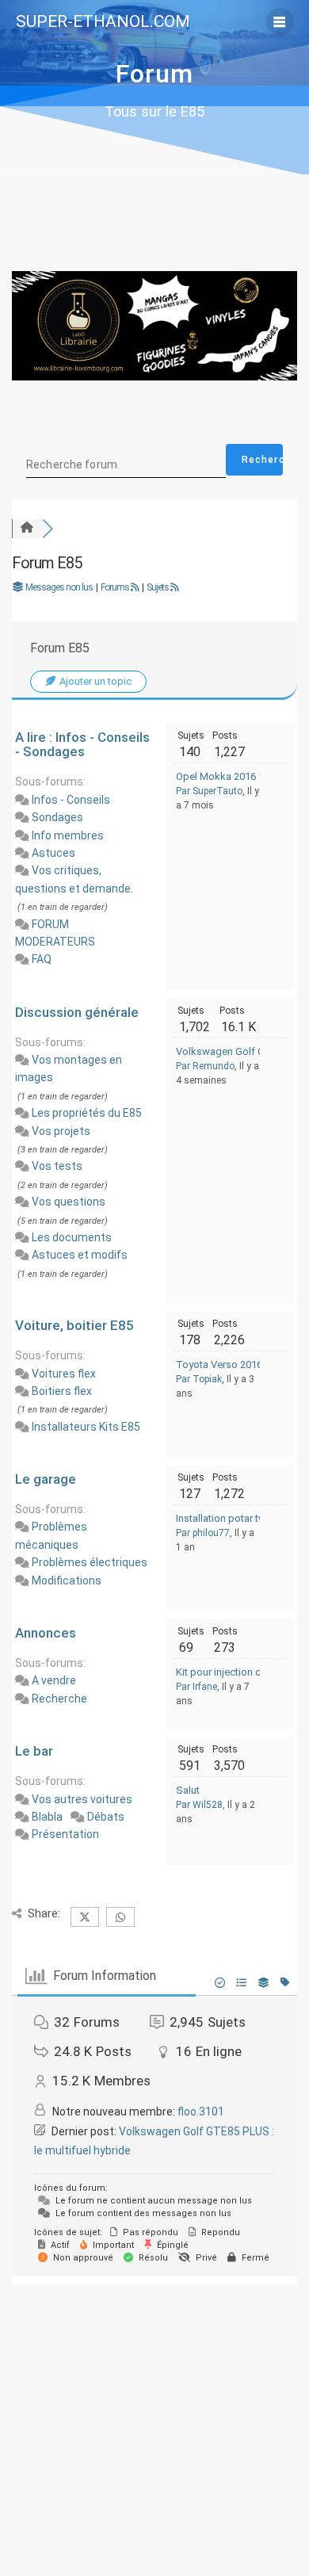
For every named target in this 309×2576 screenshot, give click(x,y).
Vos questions (69, 1202)
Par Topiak (199, 1379)
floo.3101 (201, 2112)
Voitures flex (64, 1374)
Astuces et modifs (80, 1255)
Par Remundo (205, 1066)
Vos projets (61, 1131)
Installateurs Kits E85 (86, 1427)
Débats (106, 1817)
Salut (188, 1790)
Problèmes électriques (90, 1562)
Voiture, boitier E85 (74, 1325)
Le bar (34, 1751)
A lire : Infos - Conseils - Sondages (82, 744)
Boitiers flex (62, 1391)
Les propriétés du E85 (87, 1113)
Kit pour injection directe (231, 1672)
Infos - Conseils (71, 800)
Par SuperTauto (209, 791)
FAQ (42, 959)
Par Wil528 (199, 1805)
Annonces (46, 1633)
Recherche (59, 1699)
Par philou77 (203, 1533)
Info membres (68, 835)
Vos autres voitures (82, 1799)
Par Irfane (196, 1687)
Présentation (65, 1834)
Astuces (53, 853)
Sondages (57, 817)
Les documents (72, 1237)
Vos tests (57, 1166)
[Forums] (27, 528)
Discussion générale (77, 1012)
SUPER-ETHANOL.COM (103, 22)
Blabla (47, 1817)
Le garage (46, 1479)
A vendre (54, 1680)
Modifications (67, 1580)
